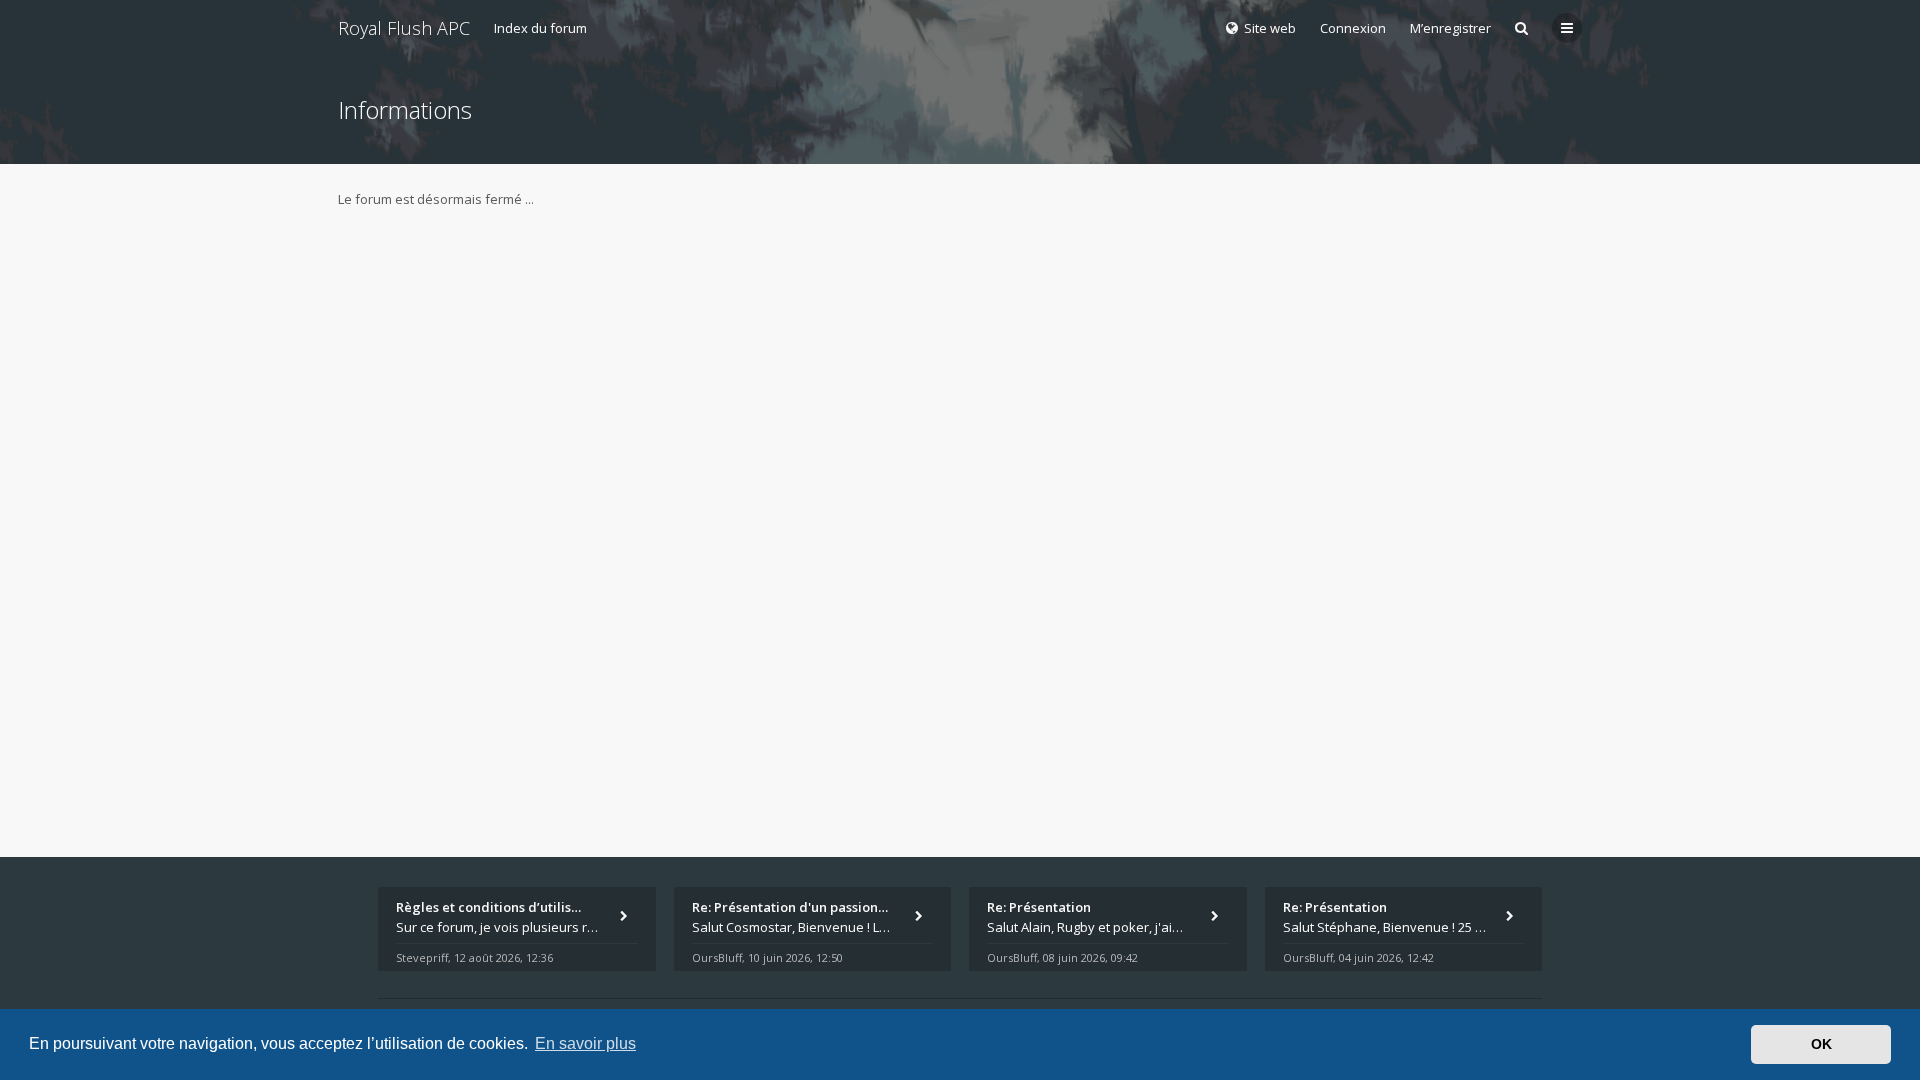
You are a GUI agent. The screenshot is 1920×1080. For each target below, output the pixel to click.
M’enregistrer (1450, 28)
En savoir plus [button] (585, 1043)
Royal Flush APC (404, 28)
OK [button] (1821, 1044)
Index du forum (540, 28)
